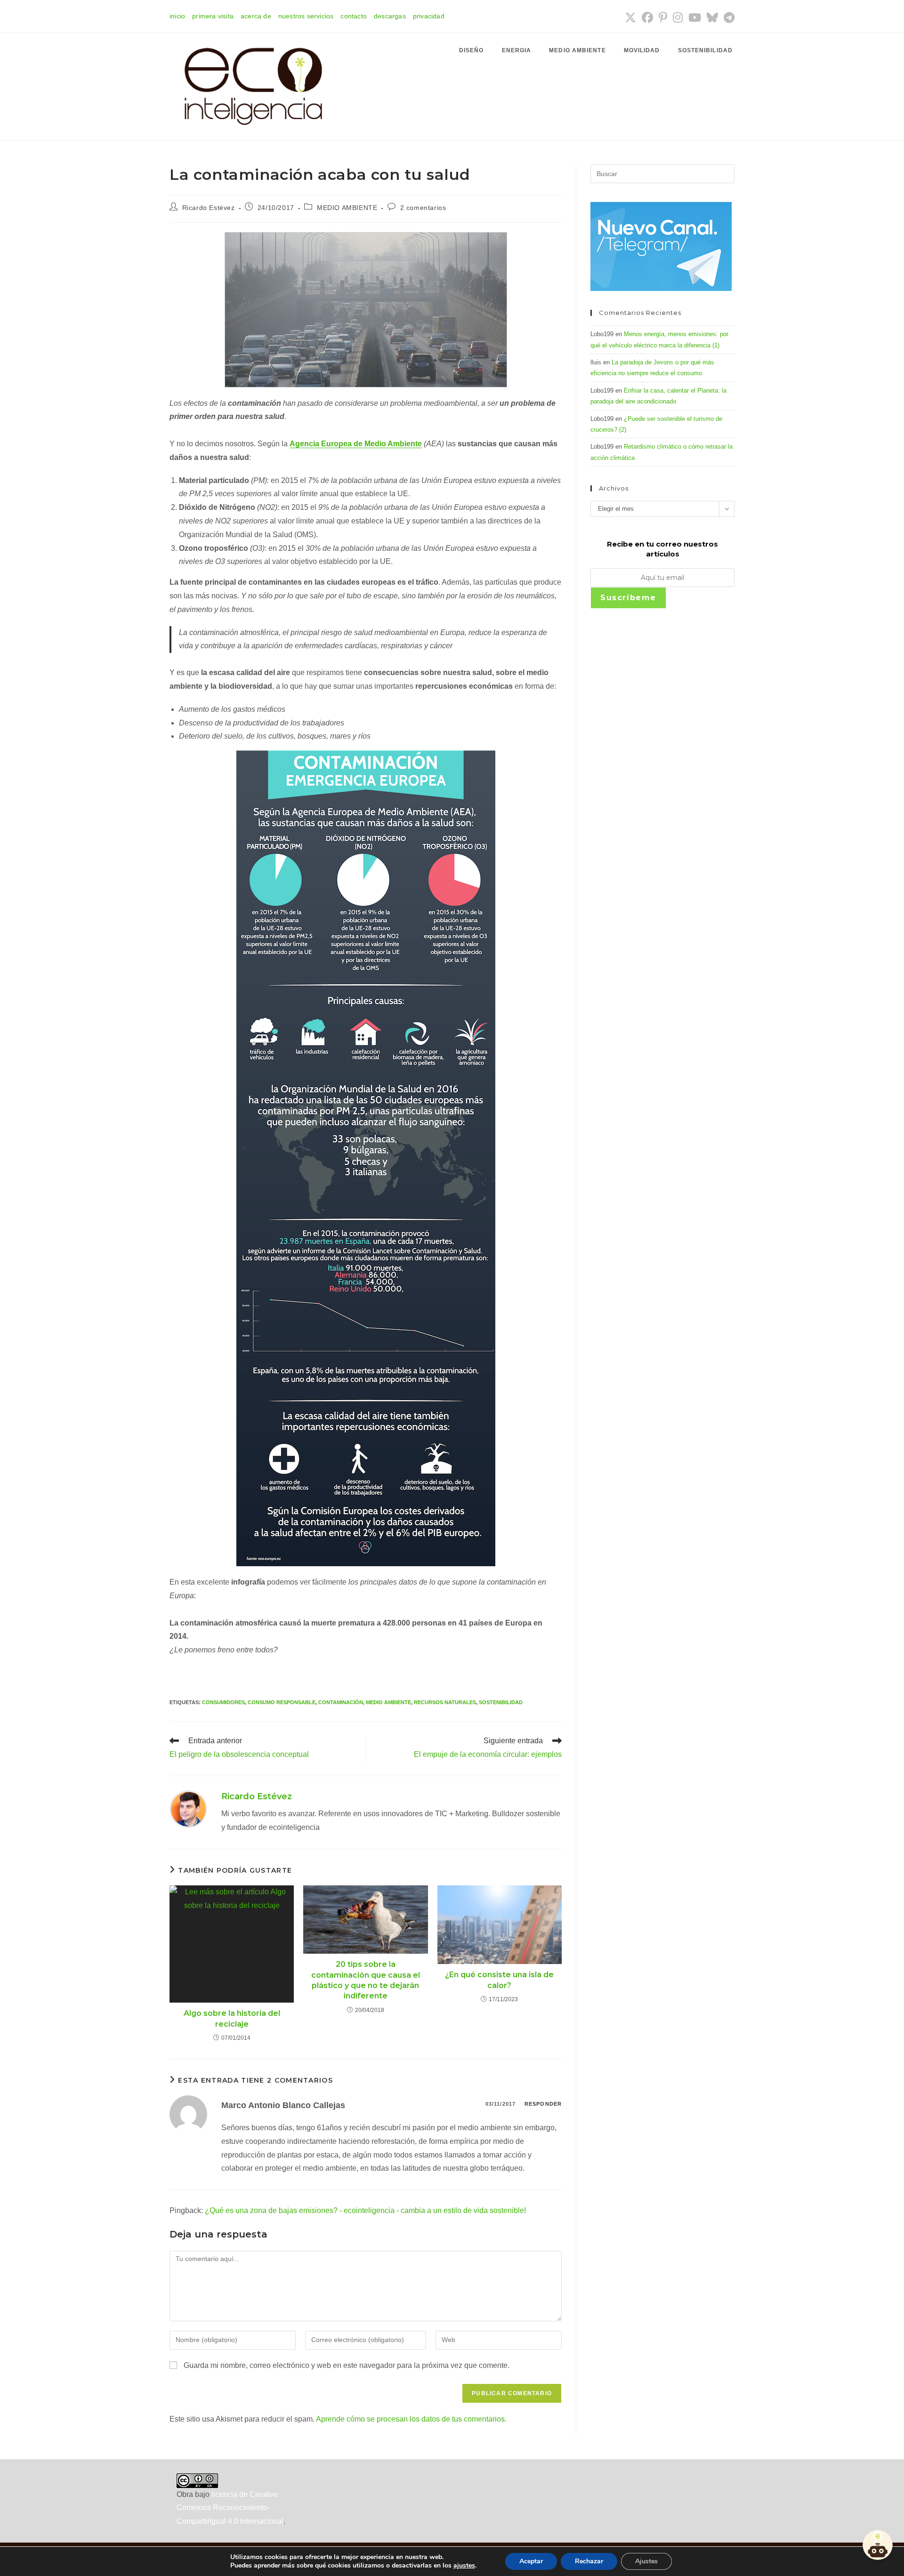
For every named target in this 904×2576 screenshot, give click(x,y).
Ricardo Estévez (209, 208)
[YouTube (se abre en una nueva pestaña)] (695, 17)
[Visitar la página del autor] (188, 1808)
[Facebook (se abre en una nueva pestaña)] (647, 17)
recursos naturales (445, 1702)
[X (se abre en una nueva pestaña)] (630, 17)
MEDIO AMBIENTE (347, 208)
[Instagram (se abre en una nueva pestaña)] (678, 17)
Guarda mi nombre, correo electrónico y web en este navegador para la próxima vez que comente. (347, 2365)
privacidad (429, 16)
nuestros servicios (306, 16)
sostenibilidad (501, 1702)
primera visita (213, 16)
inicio (177, 16)
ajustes (464, 2566)
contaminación (341, 1702)
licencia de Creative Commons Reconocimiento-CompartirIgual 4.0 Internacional (230, 2508)
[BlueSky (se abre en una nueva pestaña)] (712, 17)
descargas (390, 16)
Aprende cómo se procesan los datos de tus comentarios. (411, 2419)
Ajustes (646, 2561)
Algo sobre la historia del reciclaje (232, 2018)
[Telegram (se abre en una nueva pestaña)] (728, 17)
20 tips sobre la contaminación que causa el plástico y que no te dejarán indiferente (366, 1980)
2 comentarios (423, 208)
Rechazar (589, 2561)
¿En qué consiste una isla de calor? (499, 1980)
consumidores (223, 1702)
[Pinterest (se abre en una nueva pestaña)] (663, 17)
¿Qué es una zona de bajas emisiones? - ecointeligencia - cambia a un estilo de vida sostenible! (365, 2210)
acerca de (256, 16)
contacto (354, 16)
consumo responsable (282, 1702)
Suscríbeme (628, 598)
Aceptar (531, 2561)
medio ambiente (388, 1702)
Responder (543, 2104)
